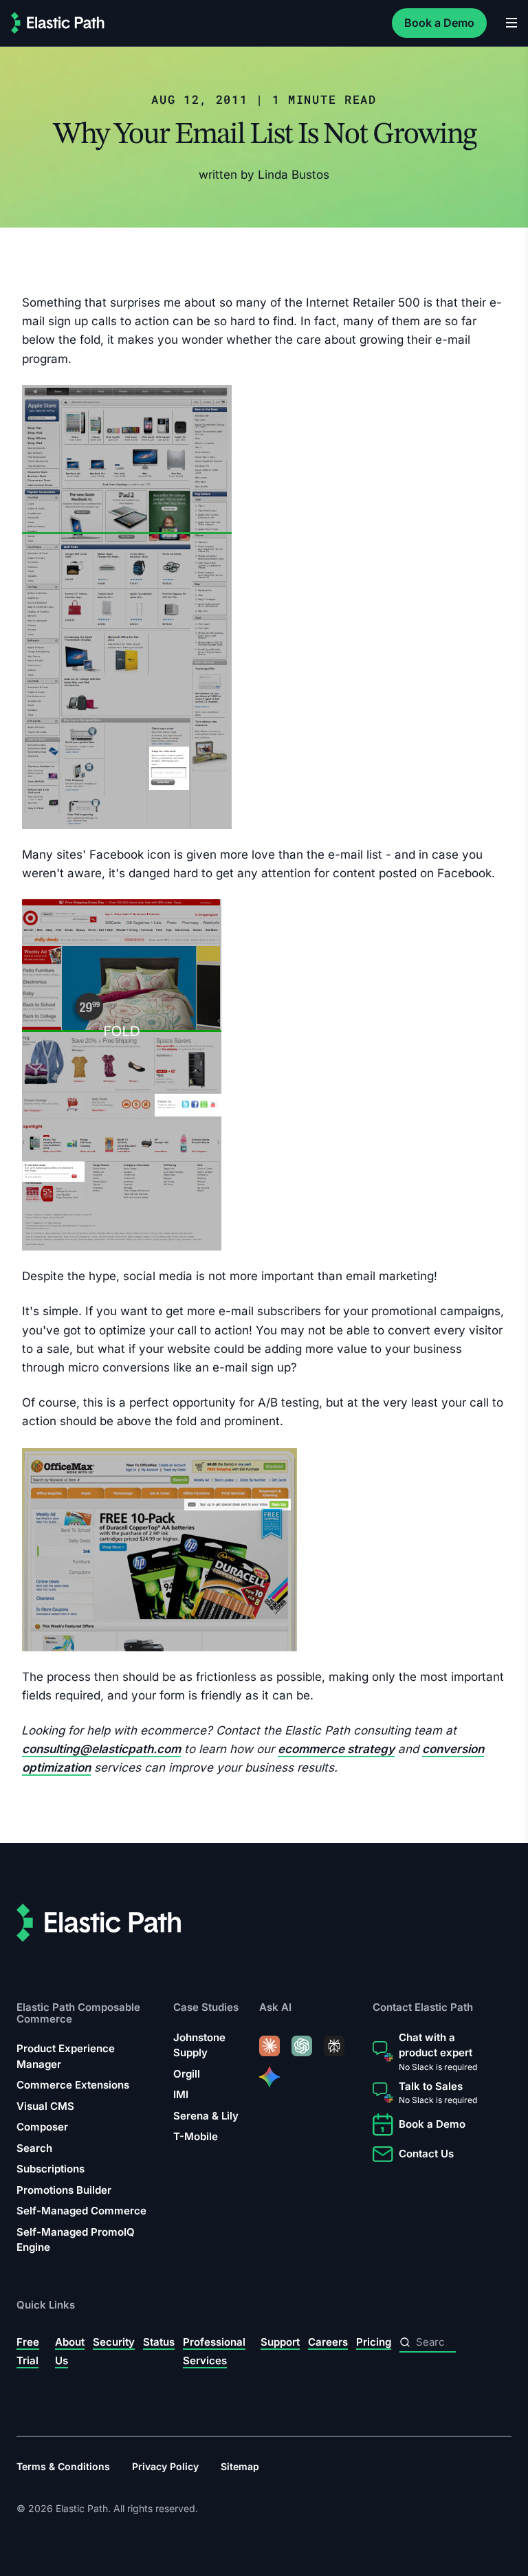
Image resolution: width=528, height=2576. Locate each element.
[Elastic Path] (58, 23)
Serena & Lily (206, 2116)
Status (159, 2342)
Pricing (374, 2342)
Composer (42, 2127)
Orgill (187, 2074)
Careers (328, 2342)
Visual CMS (45, 2106)
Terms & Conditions (63, 2467)
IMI (181, 2095)
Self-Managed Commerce (81, 2211)
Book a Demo (439, 23)
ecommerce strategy (336, 1749)
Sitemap (240, 2467)
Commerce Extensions (73, 2085)
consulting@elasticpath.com (101, 1749)
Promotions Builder (64, 2190)
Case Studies (206, 2008)
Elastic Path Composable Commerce (78, 2013)
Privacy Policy (165, 2467)
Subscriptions (51, 2169)
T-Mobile (196, 2137)
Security (114, 2342)
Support (280, 2342)
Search (34, 2148)
